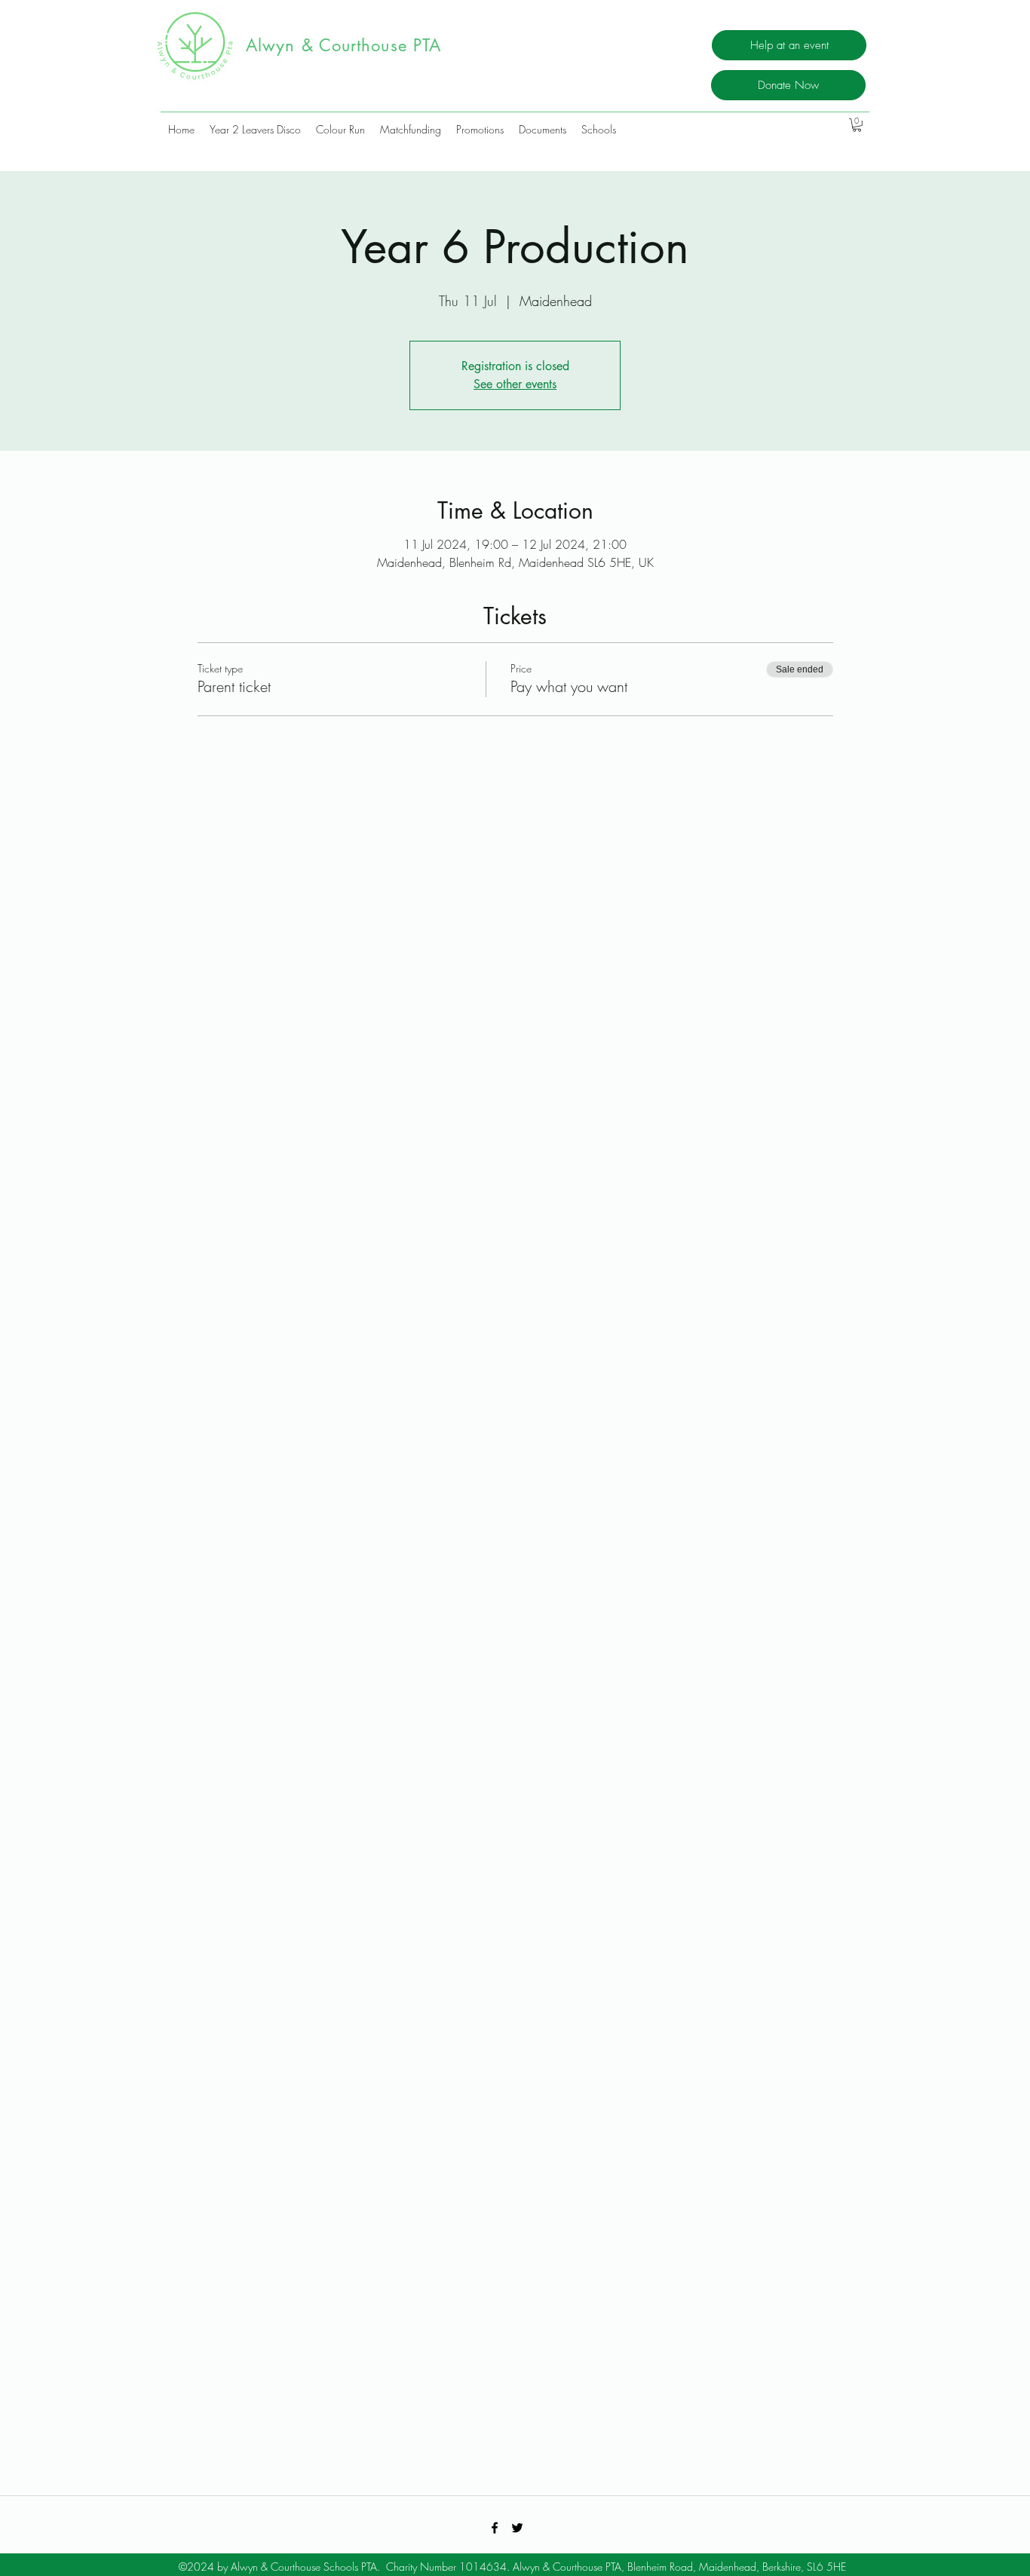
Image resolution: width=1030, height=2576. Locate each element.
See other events (515, 384)
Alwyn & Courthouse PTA (349, 45)
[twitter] (517, 2528)
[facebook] (495, 2528)
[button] (857, 125)
